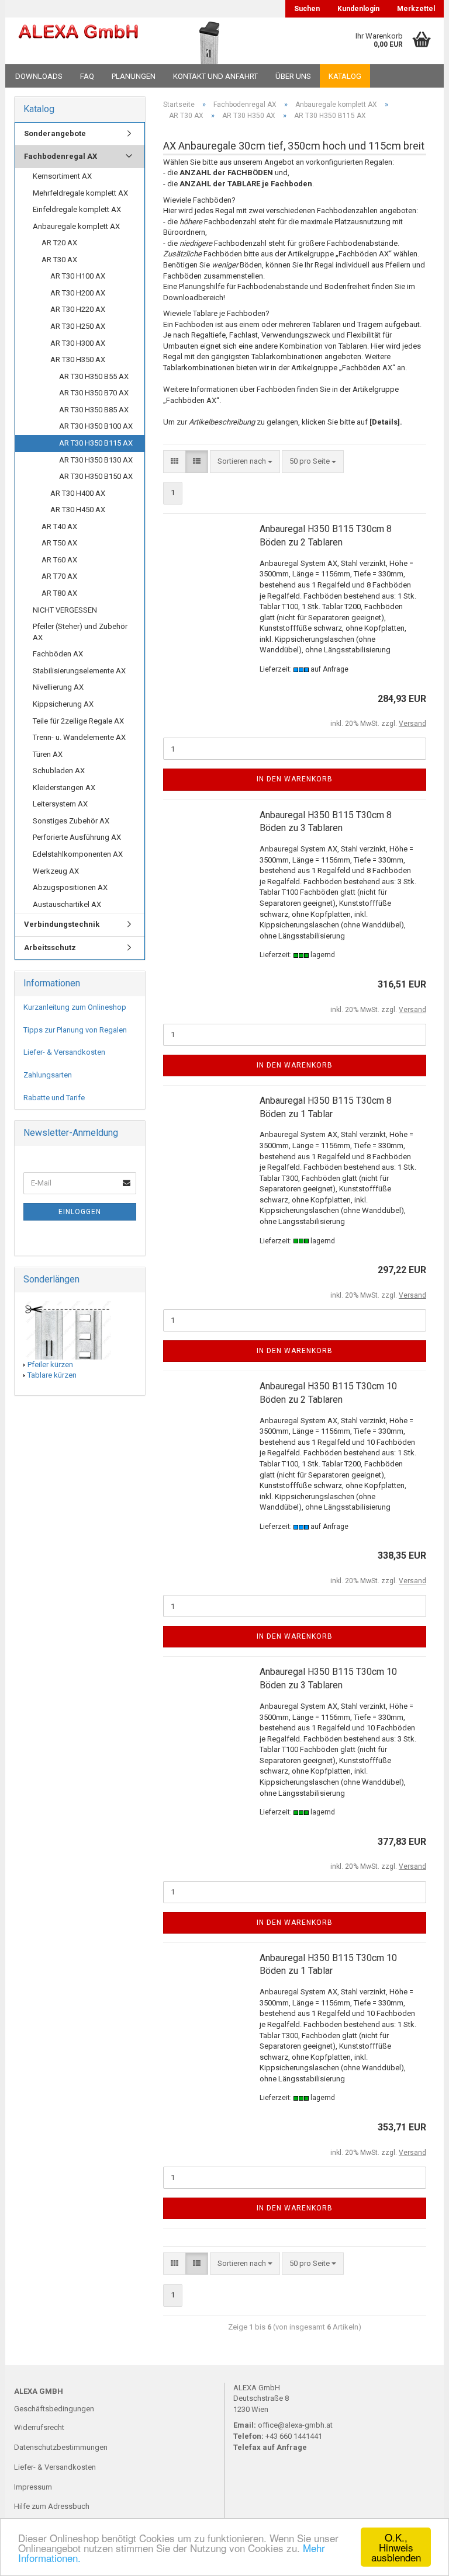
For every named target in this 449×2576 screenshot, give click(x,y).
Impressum (33, 2487)
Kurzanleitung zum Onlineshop (75, 1007)
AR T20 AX (59, 243)
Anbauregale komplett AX (76, 226)
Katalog (345, 76)
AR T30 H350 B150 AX (96, 476)
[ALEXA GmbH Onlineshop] (78, 41)
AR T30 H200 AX (78, 293)
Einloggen (80, 1212)
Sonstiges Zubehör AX (71, 821)
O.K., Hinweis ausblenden (396, 2547)
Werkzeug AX (56, 871)
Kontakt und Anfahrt (215, 76)
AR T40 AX (59, 526)
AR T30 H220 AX (78, 309)
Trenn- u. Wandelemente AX (79, 737)
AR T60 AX (59, 560)
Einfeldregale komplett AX (77, 209)
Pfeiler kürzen (50, 1365)
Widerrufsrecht (39, 2427)
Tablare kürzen (52, 1375)
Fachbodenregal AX (61, 156)
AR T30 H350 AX (78, 359)
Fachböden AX (58, 654)
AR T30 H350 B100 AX (96, 426)
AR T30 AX (59, 260)
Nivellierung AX (58, 687)
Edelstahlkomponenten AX (78, 854)
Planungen (134, 76)
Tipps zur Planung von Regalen (75, 1030)
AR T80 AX (59, 593)
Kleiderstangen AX (64, 788)
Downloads (39, 76)
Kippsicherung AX (63, 704)
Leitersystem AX (60, 804)
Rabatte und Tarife (54, 1098)
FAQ (87, 76)
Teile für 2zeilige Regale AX (78, 721)
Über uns (293, 76)
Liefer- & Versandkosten (64, 1052)
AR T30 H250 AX (78, 326)
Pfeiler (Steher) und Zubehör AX (80, 632)
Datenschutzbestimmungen (61, 2447)
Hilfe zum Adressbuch (52, 2506)
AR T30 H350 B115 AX (96, 443)
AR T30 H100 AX (78, 276)
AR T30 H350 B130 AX (96, 460)
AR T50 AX (59, 543)
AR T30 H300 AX (78, 343)
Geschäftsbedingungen (54, 2409)
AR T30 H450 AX (78, 510)
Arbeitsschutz (50, 948)
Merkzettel (416, 9)
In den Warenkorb (295, 779)
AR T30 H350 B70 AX (94, 393)
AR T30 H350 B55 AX (94, 376)
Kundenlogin (358, 9)
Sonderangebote (55, 133)
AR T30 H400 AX (78, 493)
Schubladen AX (59, 771)
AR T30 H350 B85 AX (94, 410)
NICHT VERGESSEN (65, 610)
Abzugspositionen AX (70, 887)
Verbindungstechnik (62, 924)
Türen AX (48, 754)
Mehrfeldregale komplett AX (80, 193)
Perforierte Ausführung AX (77, 837)
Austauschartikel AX (67, 904)
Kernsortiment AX (62, 176)
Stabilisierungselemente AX (79, 671)
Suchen (307, 9)
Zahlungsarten (48, 1075)
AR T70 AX (59, 576)
